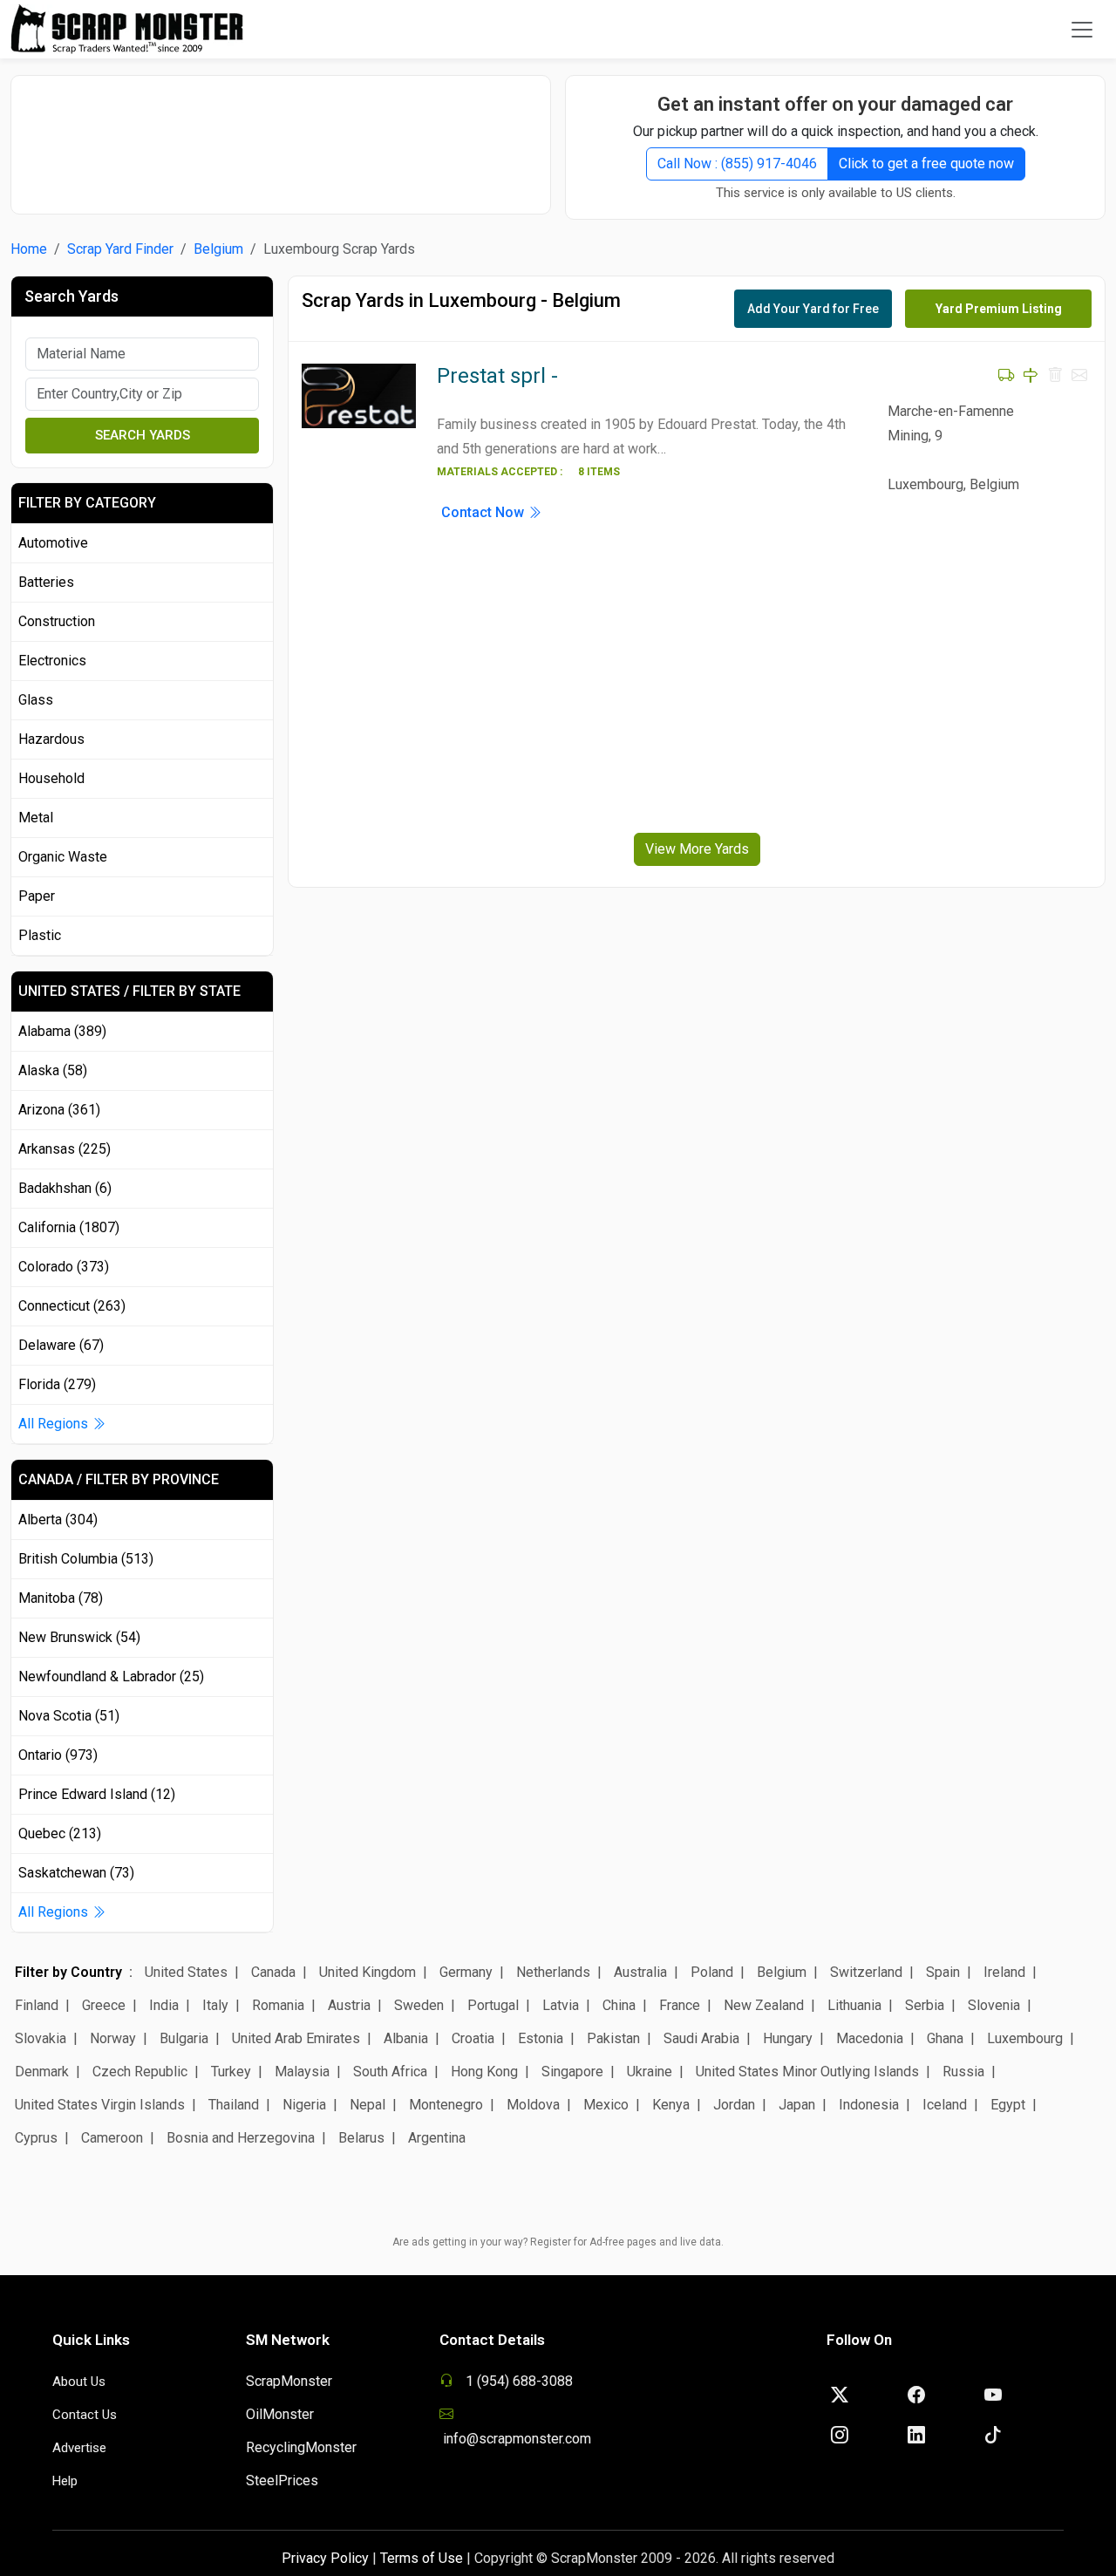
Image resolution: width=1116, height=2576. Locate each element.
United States (186, 1972)
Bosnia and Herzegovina (241, 2138)
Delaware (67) (61, 1345)
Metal (36, 818)
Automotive (53, 543)
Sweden (419, 2005)
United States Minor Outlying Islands (807, 2072)
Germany (466, 1972)
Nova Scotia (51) (69, 1716)
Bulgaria (184, 2038)
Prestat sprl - (497, 376)
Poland (712, 1972)
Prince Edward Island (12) (97, 1794)
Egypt (1008, 2105)
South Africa (390, 2072)
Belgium (218, 249)
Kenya (671, 2105)
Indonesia (869, 2105)
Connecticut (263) (72, 1306)
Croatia (473, 2038)
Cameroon (112, 2138)
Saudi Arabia (701, 2038)
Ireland (1004, 1972)
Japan (797, 2105)
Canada (273, 1972)
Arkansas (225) (65, 1149)
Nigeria (304, 2105)
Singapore (572, 2072)
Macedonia (870, 2038)
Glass (36, 700)
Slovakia (41, 2038)
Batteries (46, 582)
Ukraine (650, 2072)
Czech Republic (140, 2072)
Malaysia (302, 2072)
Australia (640, 1972)
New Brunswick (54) (79, 1637)
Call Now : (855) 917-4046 (737, 164)
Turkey (231, 2072)
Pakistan (613, 2038)
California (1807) (69, 1227)
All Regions (55, 1424)
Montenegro (446, 2105)
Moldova (533, 2105)
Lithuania (854, 2005)
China (619, 2005)
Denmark (42, 2072)
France (680, 2005)
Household (51, 778)
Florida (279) (57, 1384)
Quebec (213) (60, 1833)
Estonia (541, 2038)
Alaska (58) (53, 1070)
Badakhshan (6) (65, 1188)
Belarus (361, 2138)
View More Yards (697, 849)
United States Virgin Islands (100, 2105)
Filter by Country (68, 1972)
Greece (104, 2005)
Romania (278, 2005)
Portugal (493, 2005)
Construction (57, 621)
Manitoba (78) (61, 1598)
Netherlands (553, 1972)
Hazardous (51, 739)
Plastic (40, 935)
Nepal (367, 2105)
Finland (37, 2005)
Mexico (606, 2105)
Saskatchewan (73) (76, 1873)
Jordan (734, 2105)
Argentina (437, 2138)
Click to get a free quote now (926, 164)
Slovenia (994, 2005)
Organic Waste (63, 857)
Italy (215, 2005)
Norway (113, 2038)
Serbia (925, 2005)
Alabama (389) (62, 1031)
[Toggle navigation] (1082, 30)
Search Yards (143, 435)
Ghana (945, 2038)
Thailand (234, 2105)
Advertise (79, 2448)
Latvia (561, 2005)
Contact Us (85, 2415)
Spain (943, 1972)
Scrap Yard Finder (120, 249)
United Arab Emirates (296, 2038)
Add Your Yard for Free (813, 309)
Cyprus (36, 2138)
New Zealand (764, 2005)
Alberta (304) (58, 1520)
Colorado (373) (64, 1267)
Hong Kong (484, 2072)
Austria (349, 2005)
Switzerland (866, 1972)
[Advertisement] (281, 136)
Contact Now (484, 512)
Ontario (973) (58, 1755)
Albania (406, 2038)
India (164, 2005)
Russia (963, 2072)
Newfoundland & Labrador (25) (111, 1676)
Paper (37, 896)
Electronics (52, 661)
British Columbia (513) (86, 1559)
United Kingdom (367, 1972)
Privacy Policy (325, 2558)
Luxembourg (1025, 2038)
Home (29, 249)
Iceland (945, 2105)
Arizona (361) (59, 1110)
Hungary (788, 2038)
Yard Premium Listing (999, 309)
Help (65, 2481)
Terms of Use (422, 2558)
